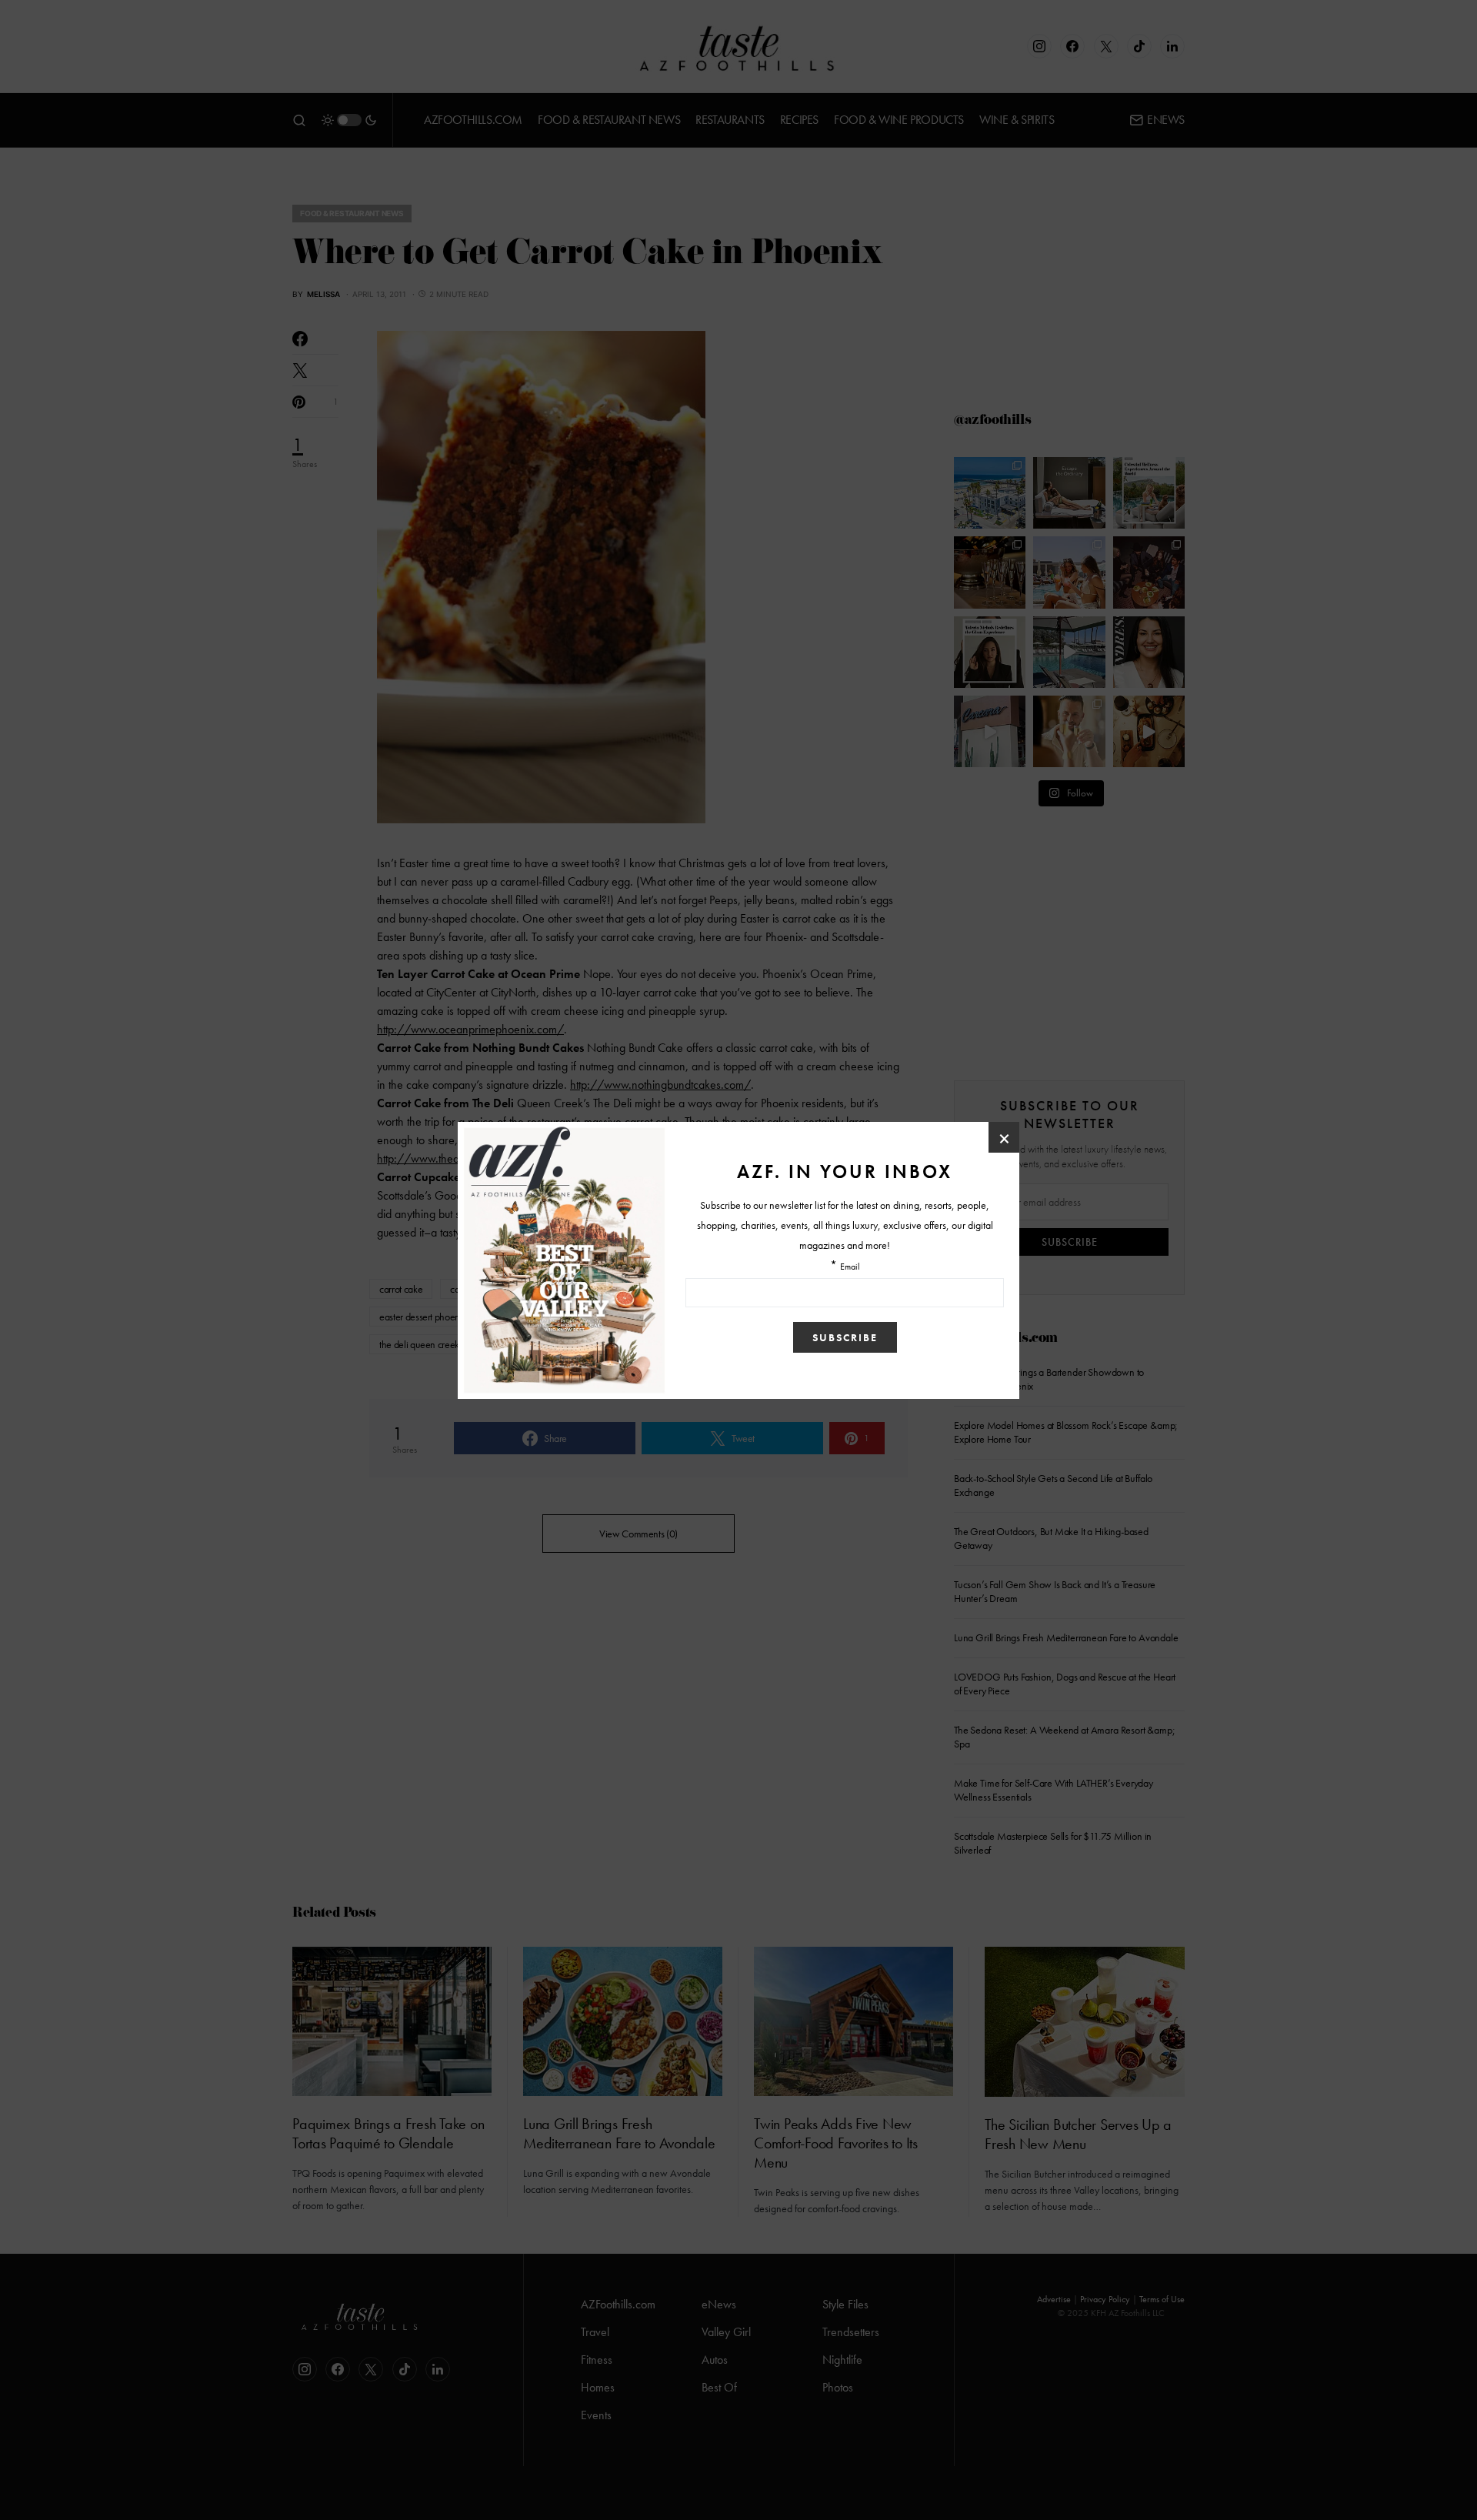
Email (850, 1267)
